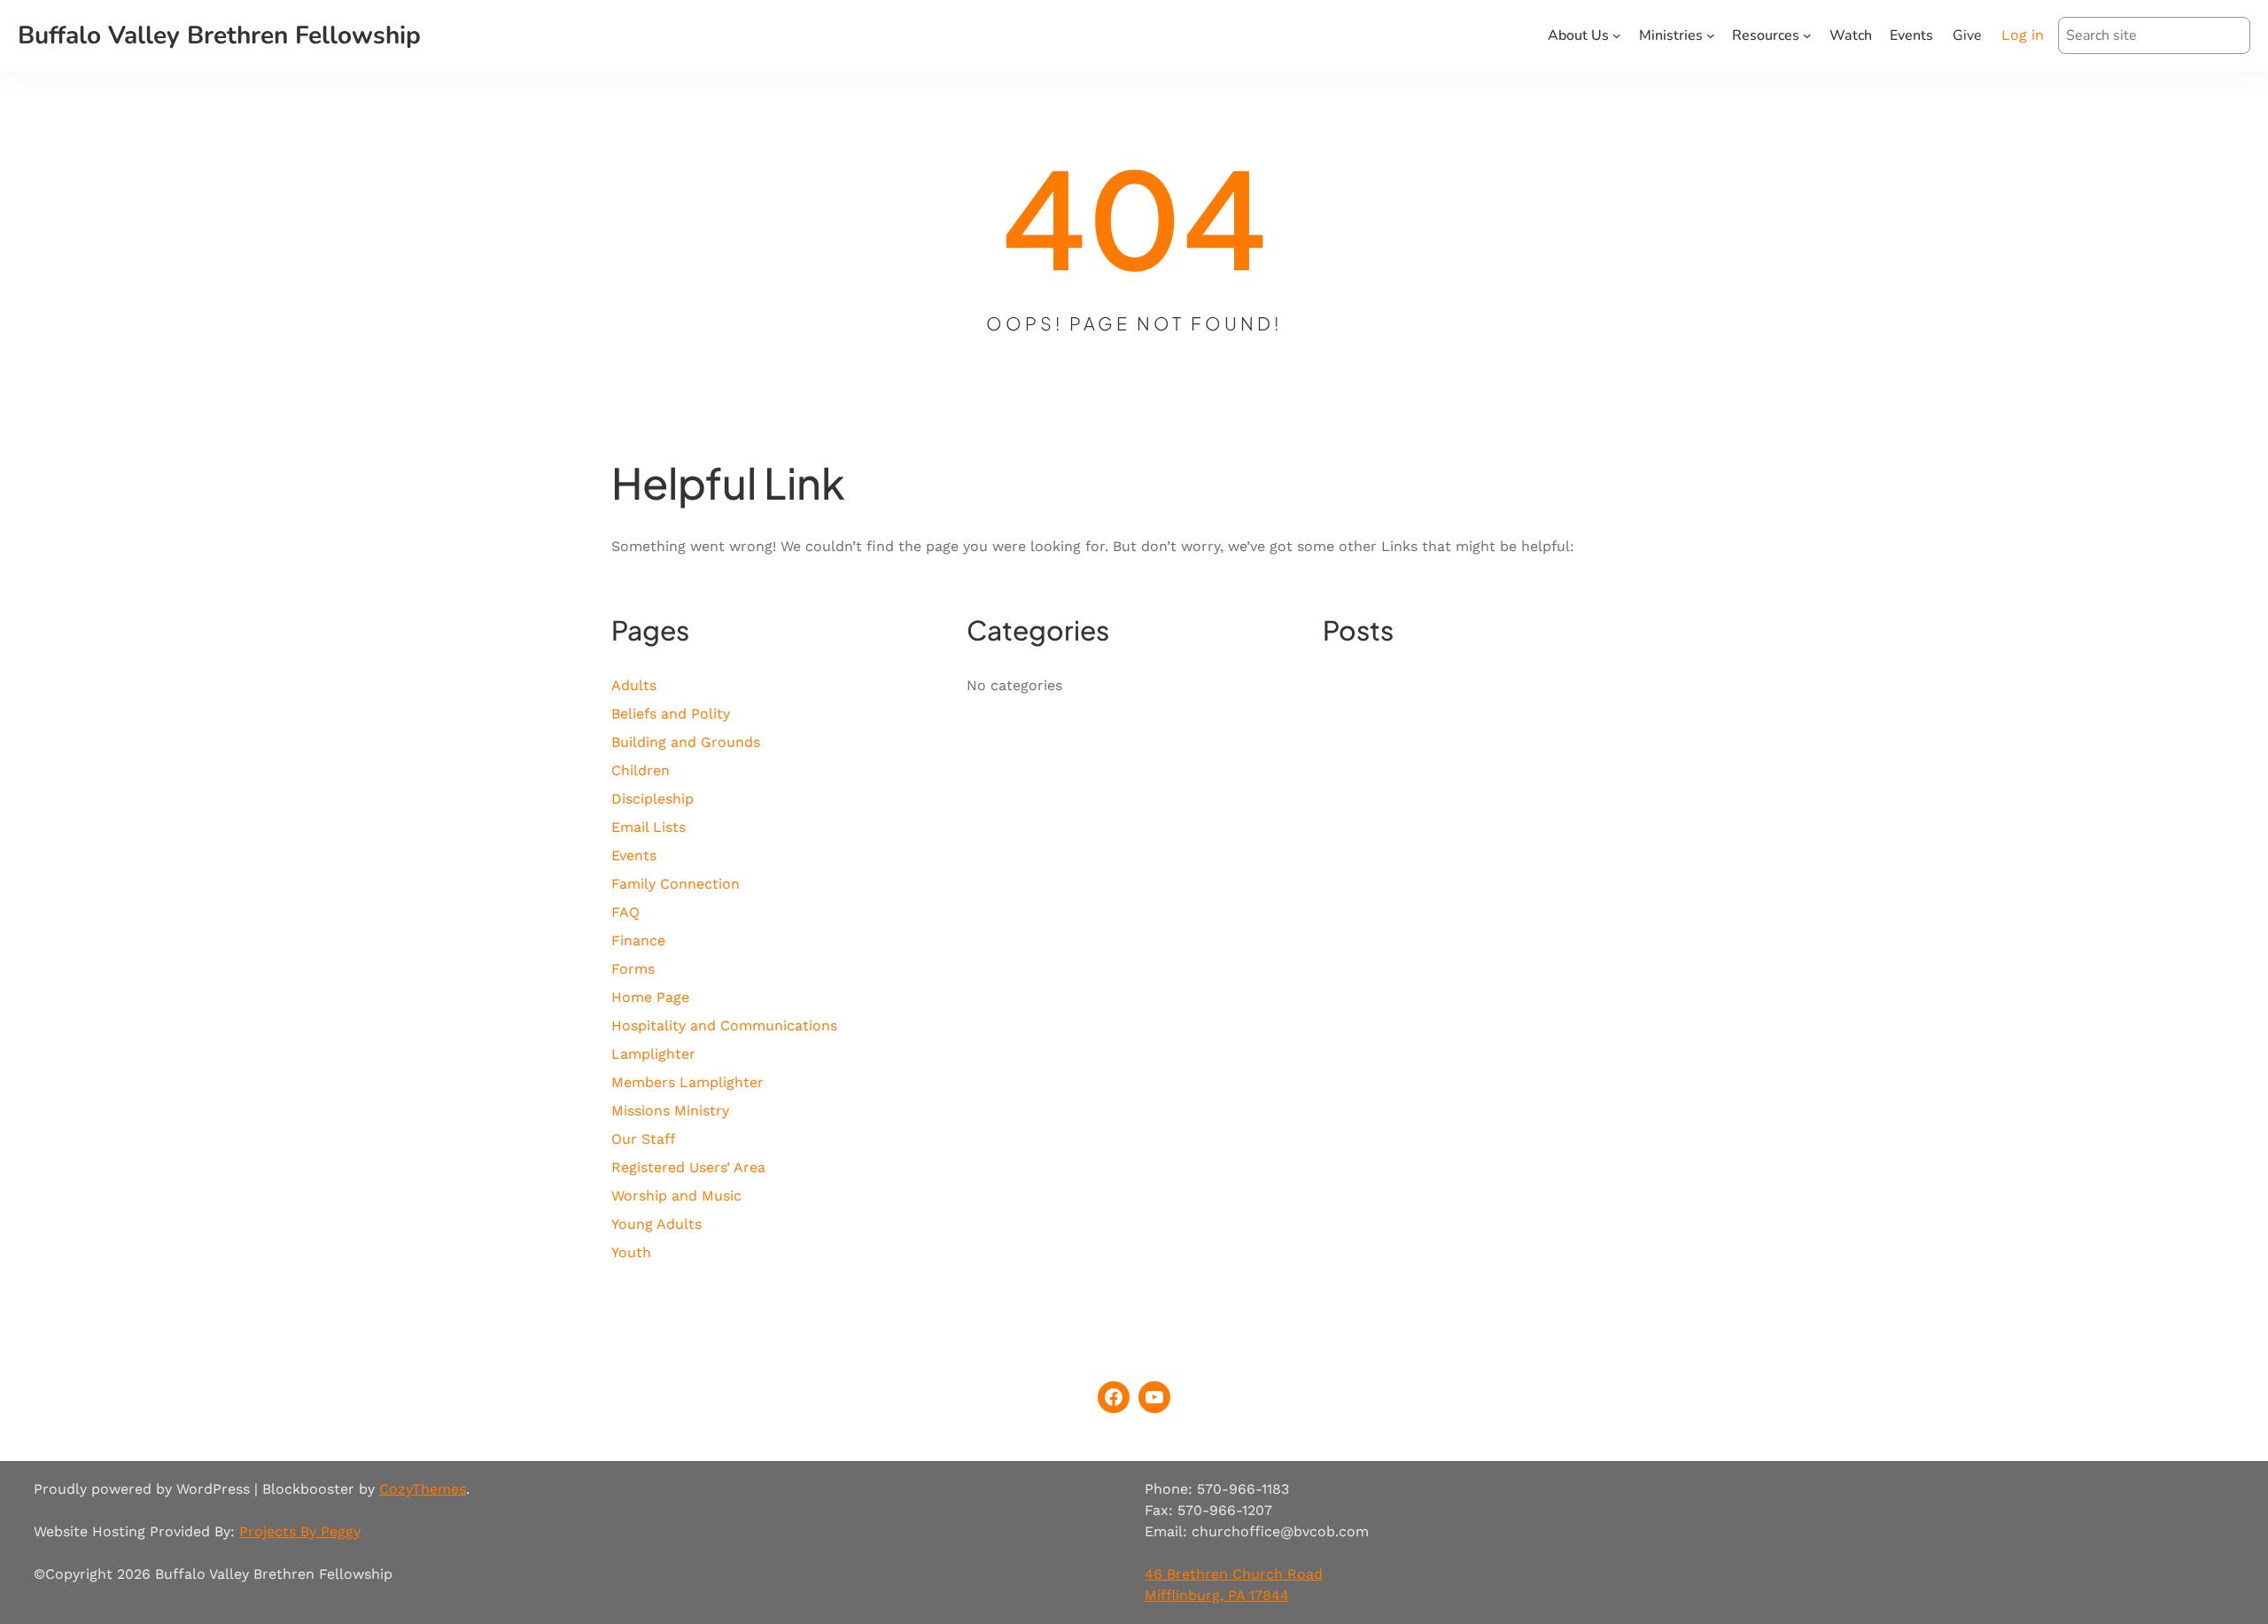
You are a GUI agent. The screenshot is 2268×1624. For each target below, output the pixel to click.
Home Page (650, 997)
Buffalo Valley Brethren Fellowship (219, 35)
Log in (2023, 35)
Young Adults (656, 1224)
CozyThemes (423, 1489)
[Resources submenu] (1807, 35)
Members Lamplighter (687, 1082)
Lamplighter (653, 1054)
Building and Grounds (686, 742)
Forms (633, 969)
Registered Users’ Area (688, 1167)
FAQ (625, 912)
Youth (631, 1252)
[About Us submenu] (1617, 35)
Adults (634, 685)
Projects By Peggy (300, 1531)
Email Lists (649, 827)
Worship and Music (676, 1196)
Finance (638, 940)
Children (641, 770)
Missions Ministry (670, 1111)
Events (634, 855)
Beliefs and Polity (671, 714)
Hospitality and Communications (724, 1026)
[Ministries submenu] (1711, 35)
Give (1967, 35)
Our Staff (644, 1139)
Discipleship (652, 799)
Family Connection (676, 884)
